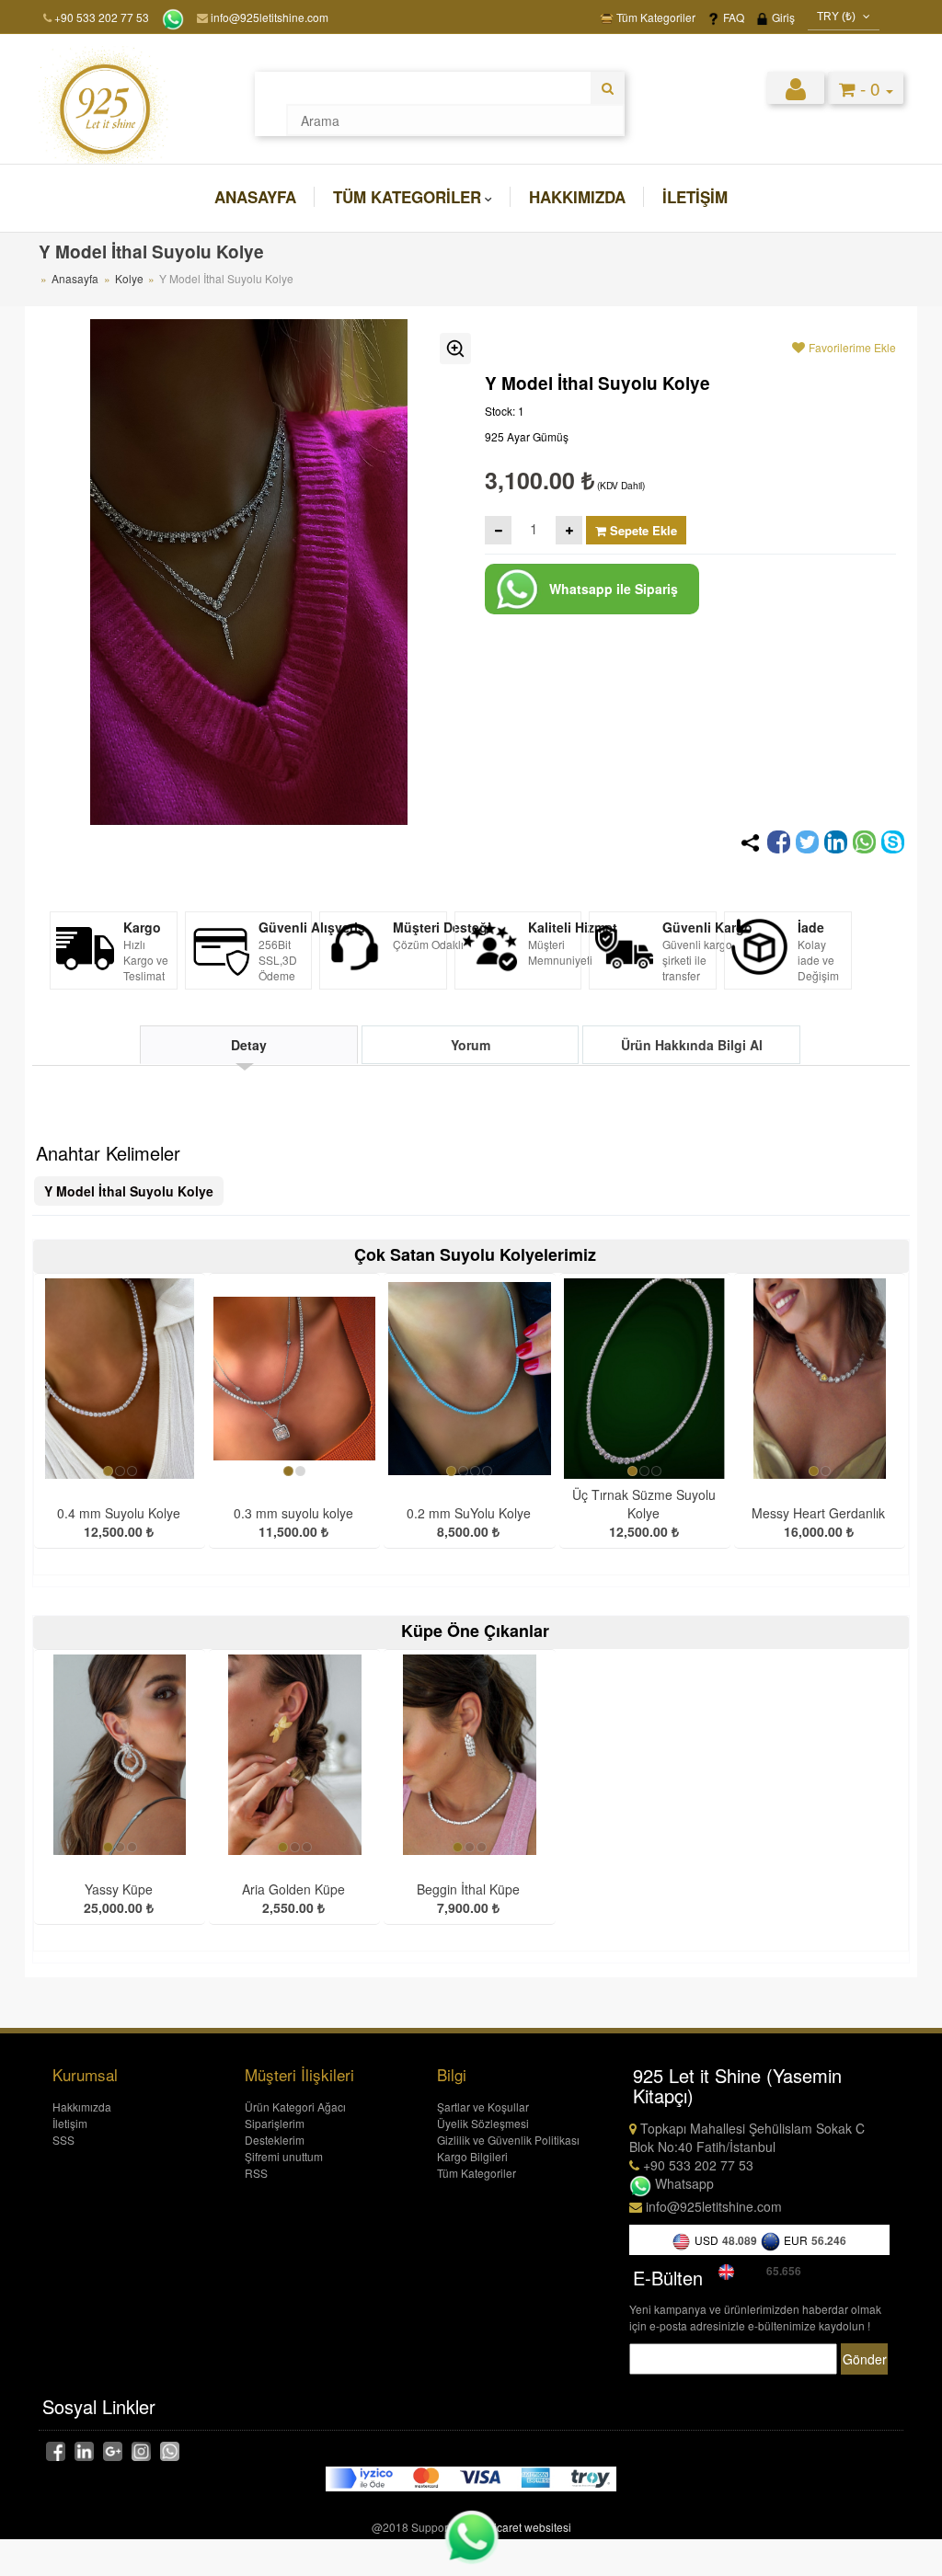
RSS (256, 2173)
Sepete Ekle (642, 530)
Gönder (865, 2359)
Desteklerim (275, 2140)
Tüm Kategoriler (655, 17)
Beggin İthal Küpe (468, 1889)
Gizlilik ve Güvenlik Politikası (508, 2140)
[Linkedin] (836, 842)
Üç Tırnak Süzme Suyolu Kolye (644, 1504)
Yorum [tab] (471, 1045)
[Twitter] (807, 842)
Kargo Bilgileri (472, 2156)
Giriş (782, 17)
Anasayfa (255, 197)
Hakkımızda (577, 197)
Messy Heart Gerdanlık (818, 1513)
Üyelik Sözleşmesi (483, 2123)
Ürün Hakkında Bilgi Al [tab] (692, 1045)
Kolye (131, 278)
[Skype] (893, 842)
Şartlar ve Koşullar (483, 2107)
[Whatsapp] (864, 842)
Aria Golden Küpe (293, 1889)
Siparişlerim (275, 2123)
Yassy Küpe (119, 1889)
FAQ (732, 17)
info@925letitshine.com (268, 17)
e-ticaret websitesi (526, 2527)
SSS (63, 2140)
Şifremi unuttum (284, 2156)
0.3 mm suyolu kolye (293, 1513)
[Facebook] (779, 842)
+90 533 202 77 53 (102, 17)
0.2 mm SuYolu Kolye (469, 1513)
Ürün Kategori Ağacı (295, 2107)
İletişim (695, 197)
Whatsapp (683, 2183)
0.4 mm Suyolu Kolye (119, 1513)
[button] (796, 87)
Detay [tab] (249, 1045)
